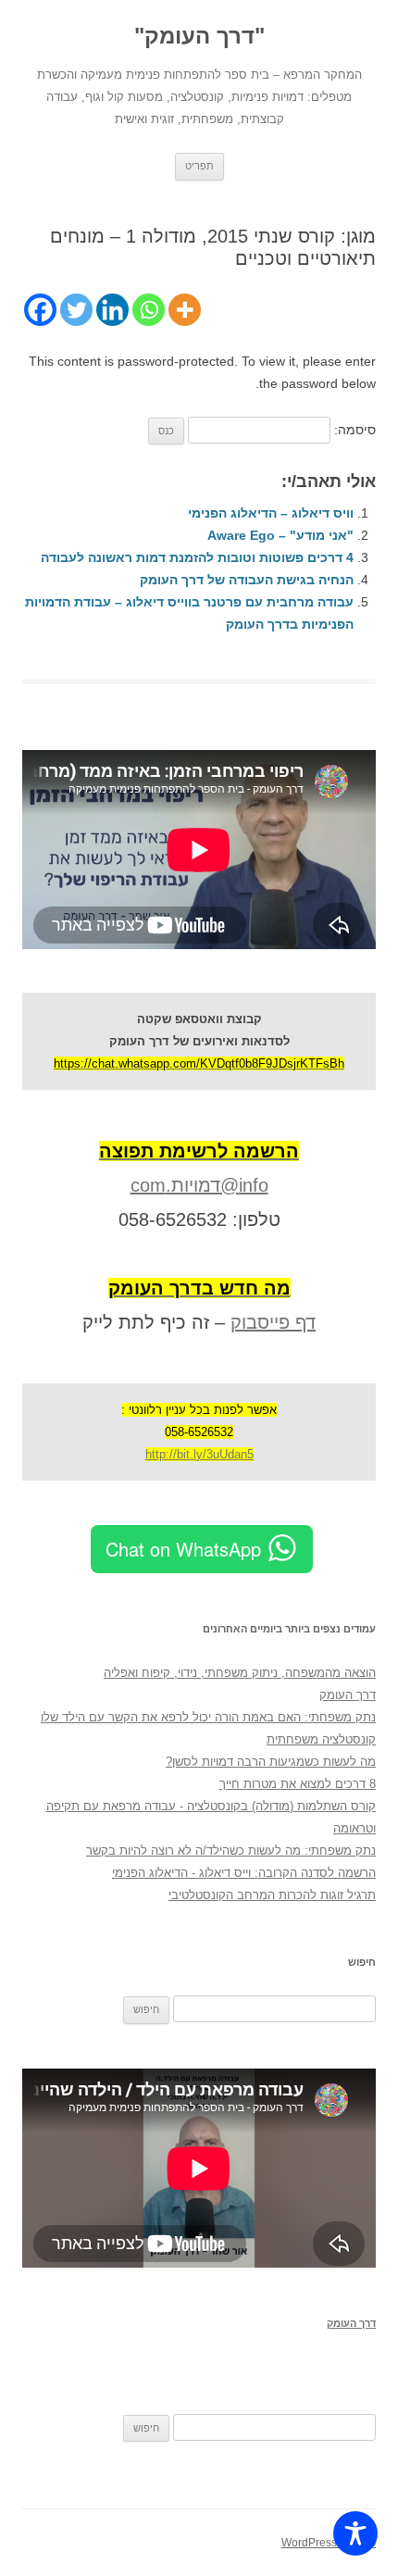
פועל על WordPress (329, 2543)
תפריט (199, 166)
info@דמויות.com (199, 1185)
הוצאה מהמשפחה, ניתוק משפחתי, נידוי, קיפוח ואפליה (240, 1673)
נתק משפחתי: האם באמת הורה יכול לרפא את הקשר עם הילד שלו (208, 1717)
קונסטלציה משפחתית (321, 1739)
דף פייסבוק (273, 1322)
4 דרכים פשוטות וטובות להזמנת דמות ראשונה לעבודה (197, 557)
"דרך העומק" (199, 36)
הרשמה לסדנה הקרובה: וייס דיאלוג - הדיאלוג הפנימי (244, 1873)
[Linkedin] (112, 310)
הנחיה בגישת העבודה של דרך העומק (247, 580)
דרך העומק (348, 1695)
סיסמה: (353, 430)
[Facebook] (40, 310)
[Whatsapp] (149, 310)
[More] (185, 310)
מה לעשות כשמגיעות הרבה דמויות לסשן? (271, 1762)
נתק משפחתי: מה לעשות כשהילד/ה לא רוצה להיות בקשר (231, 1851)
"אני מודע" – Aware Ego (280, 535)
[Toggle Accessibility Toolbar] (355, 2533)
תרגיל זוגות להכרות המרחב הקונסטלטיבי (272, 1895)
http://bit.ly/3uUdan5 (199, 1454)
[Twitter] (76, 310)
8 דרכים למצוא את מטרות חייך (298, 1784)
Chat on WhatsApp (183, 1549)
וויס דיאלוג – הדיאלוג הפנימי (271, 513)
